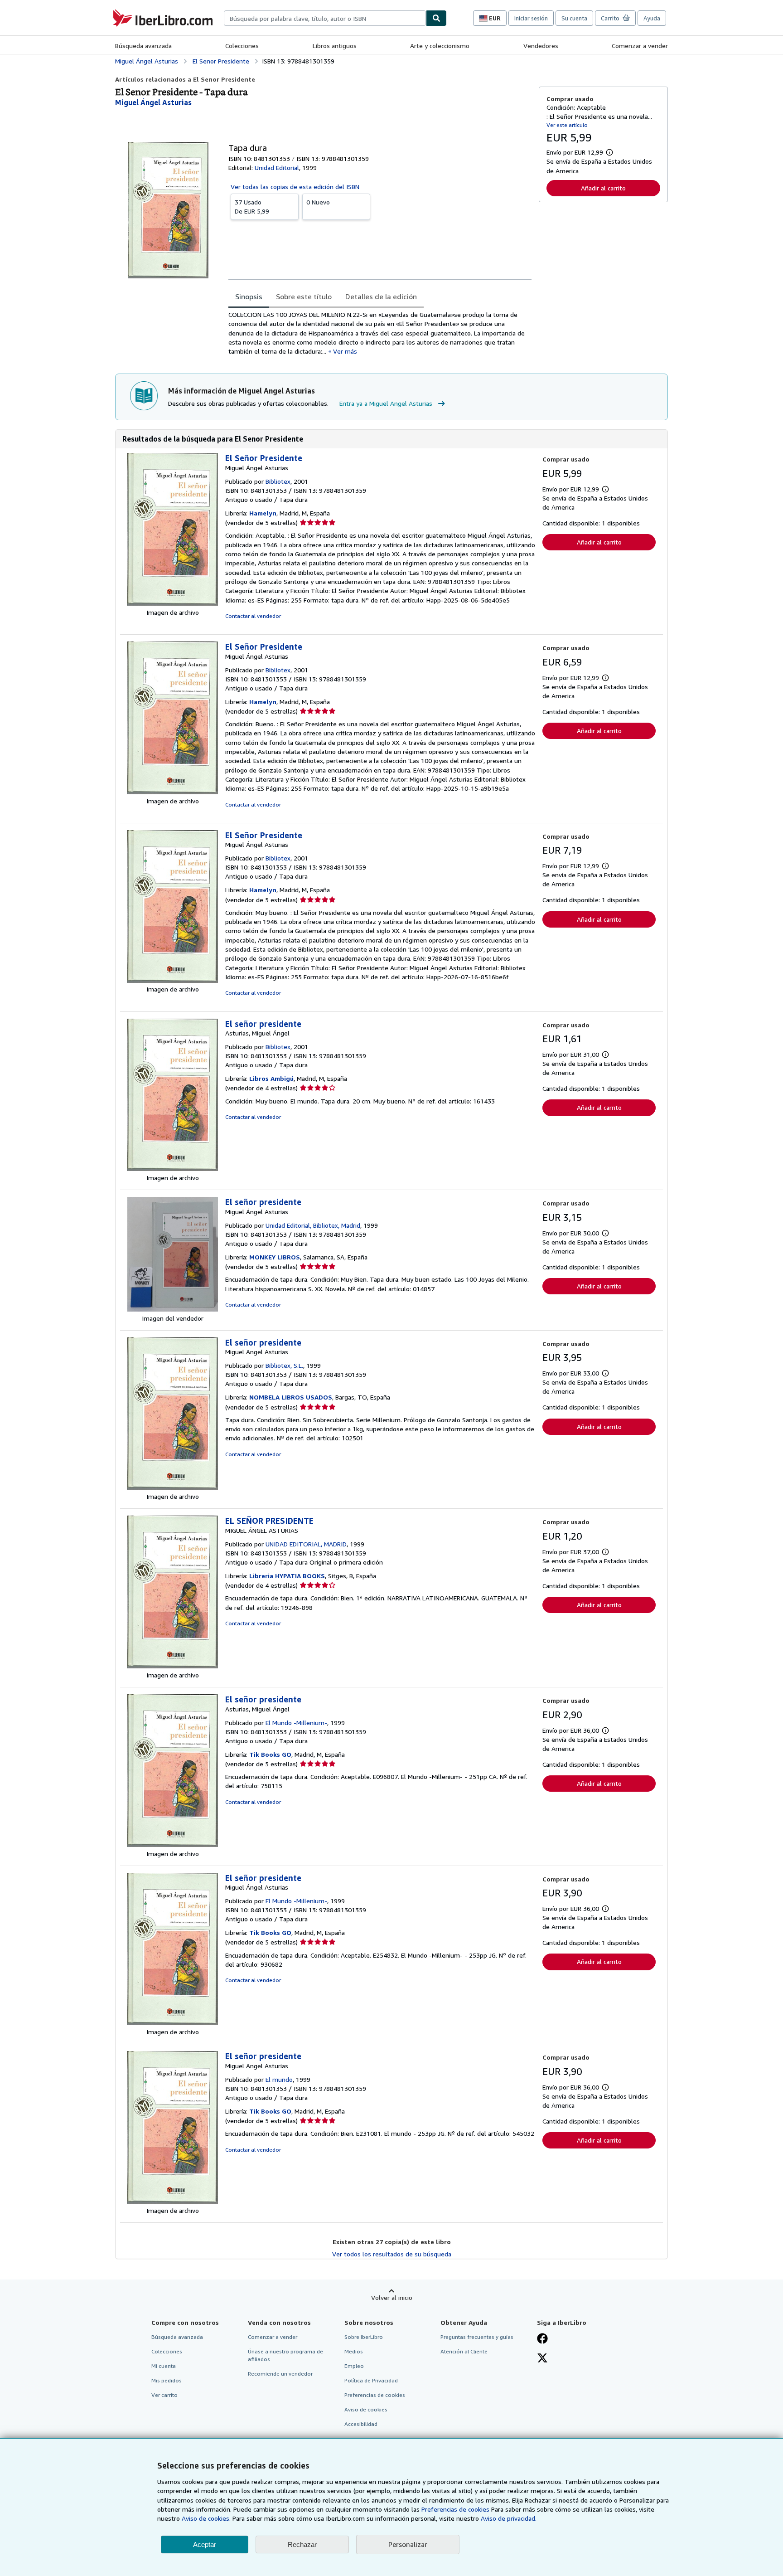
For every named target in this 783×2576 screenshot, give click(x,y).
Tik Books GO (270, 1754)
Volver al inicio (392, 2297)
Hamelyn (263, 513)
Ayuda (652, 18)
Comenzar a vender (640, 46)
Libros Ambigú (271, 1078)
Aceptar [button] (205, 2544)
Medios (354, 2351)
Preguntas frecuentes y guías (477, 2337)
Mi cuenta (164, 2366)
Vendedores (541, 46)
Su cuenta (574, 18)
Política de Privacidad (371, 2380)
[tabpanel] (380, 333)
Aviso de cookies (366, 2409)
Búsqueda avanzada (143, 46)
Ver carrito (164, 2395)
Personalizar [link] (408, 2544)
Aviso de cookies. (206, 2518)
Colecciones (242, 46)
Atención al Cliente (464, 2351)
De (252, 207)
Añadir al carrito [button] (603, 188)
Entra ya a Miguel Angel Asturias (386, 403)
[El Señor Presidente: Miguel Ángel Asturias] (173, 603)
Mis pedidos (167, 2380)
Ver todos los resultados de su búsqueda (392, 2254)
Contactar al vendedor (253, 616)
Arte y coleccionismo (440, 46)
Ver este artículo (567, 125)
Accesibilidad (361, 2424)
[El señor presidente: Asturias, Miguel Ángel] (173, 1169)
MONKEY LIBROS (275, 1257)
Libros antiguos (335, 46)
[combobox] (325, 18)
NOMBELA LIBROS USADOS (291, 1397)
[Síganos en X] (542, 2359)
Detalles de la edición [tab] (381, 296)
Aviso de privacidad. (509, 2518)
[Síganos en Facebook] (542, 2339)
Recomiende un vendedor (280, 2374)
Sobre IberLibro (364, 2337)
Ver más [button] (345, 351)
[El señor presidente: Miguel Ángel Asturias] (173, 1309)
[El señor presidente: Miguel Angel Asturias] (173, 1487)
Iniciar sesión (531, 18)
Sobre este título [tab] (304, 296)
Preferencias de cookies (455, 2509)
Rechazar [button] (302, 2544)
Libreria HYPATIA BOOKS (287, 1576)
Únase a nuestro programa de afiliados (285, 2355)
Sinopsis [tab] (249, 296)
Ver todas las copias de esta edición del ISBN (295, 187)
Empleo (354, 2366)
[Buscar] (436, 18)
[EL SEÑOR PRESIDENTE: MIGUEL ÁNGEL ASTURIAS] (173, 1666)
